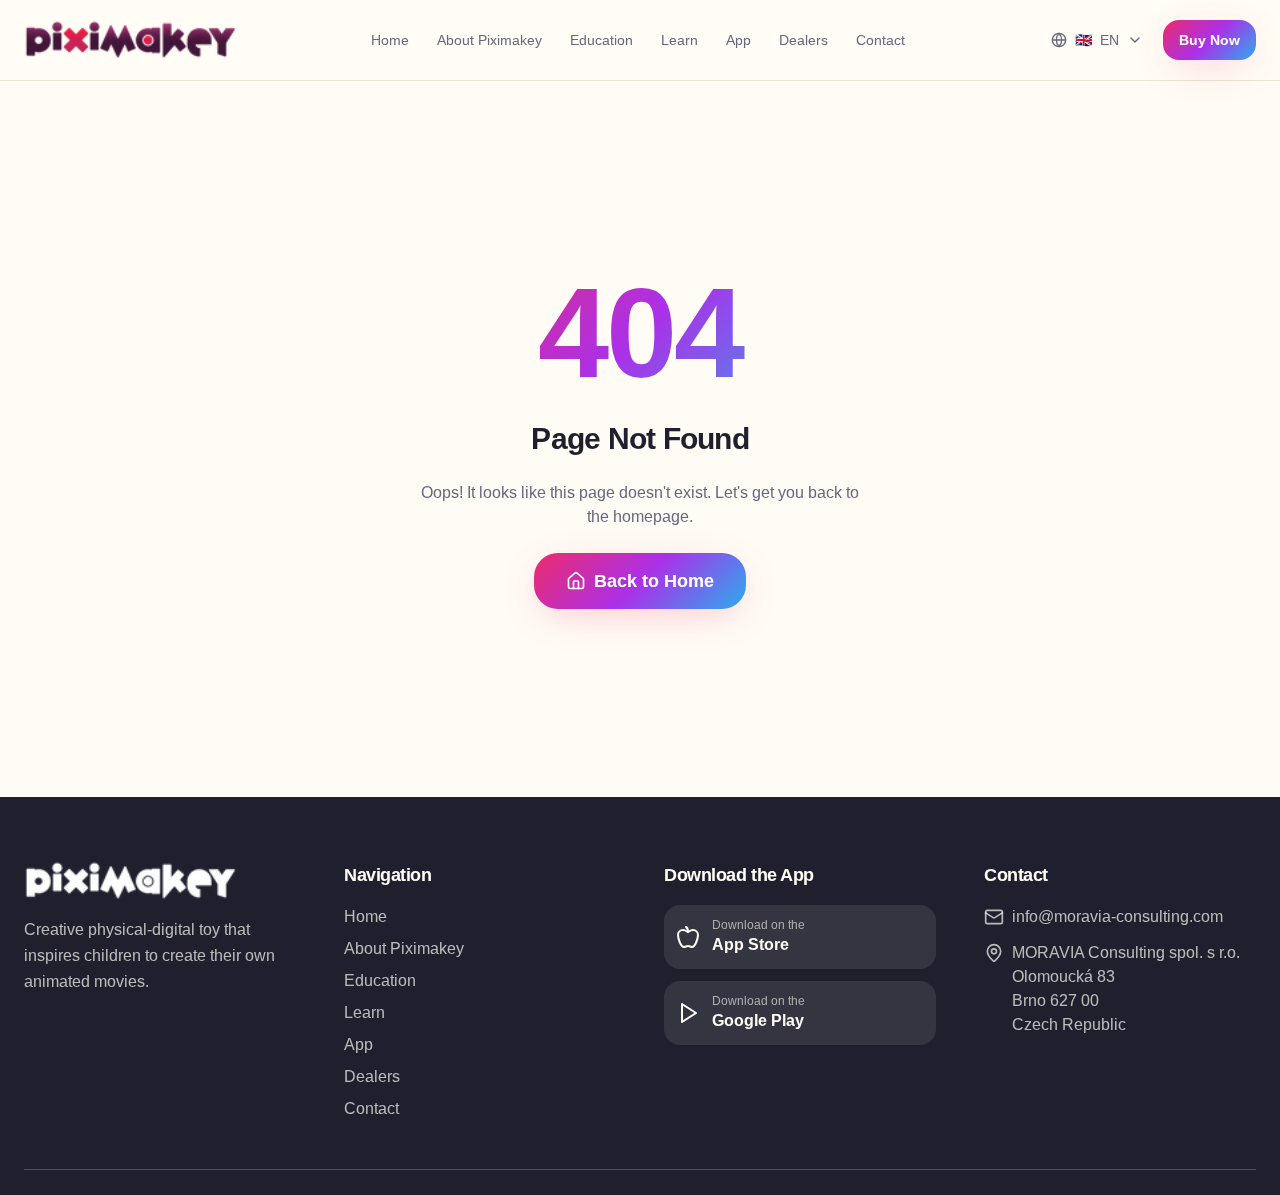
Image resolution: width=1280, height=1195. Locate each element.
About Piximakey (489, 40)
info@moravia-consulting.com (1117, 916)
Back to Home (654, 581)
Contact (880, 40)
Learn (679, 40)
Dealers (803, 40)
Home (390, 40)
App (738, 40)
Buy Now (1209, 40)
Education (601, 40)
